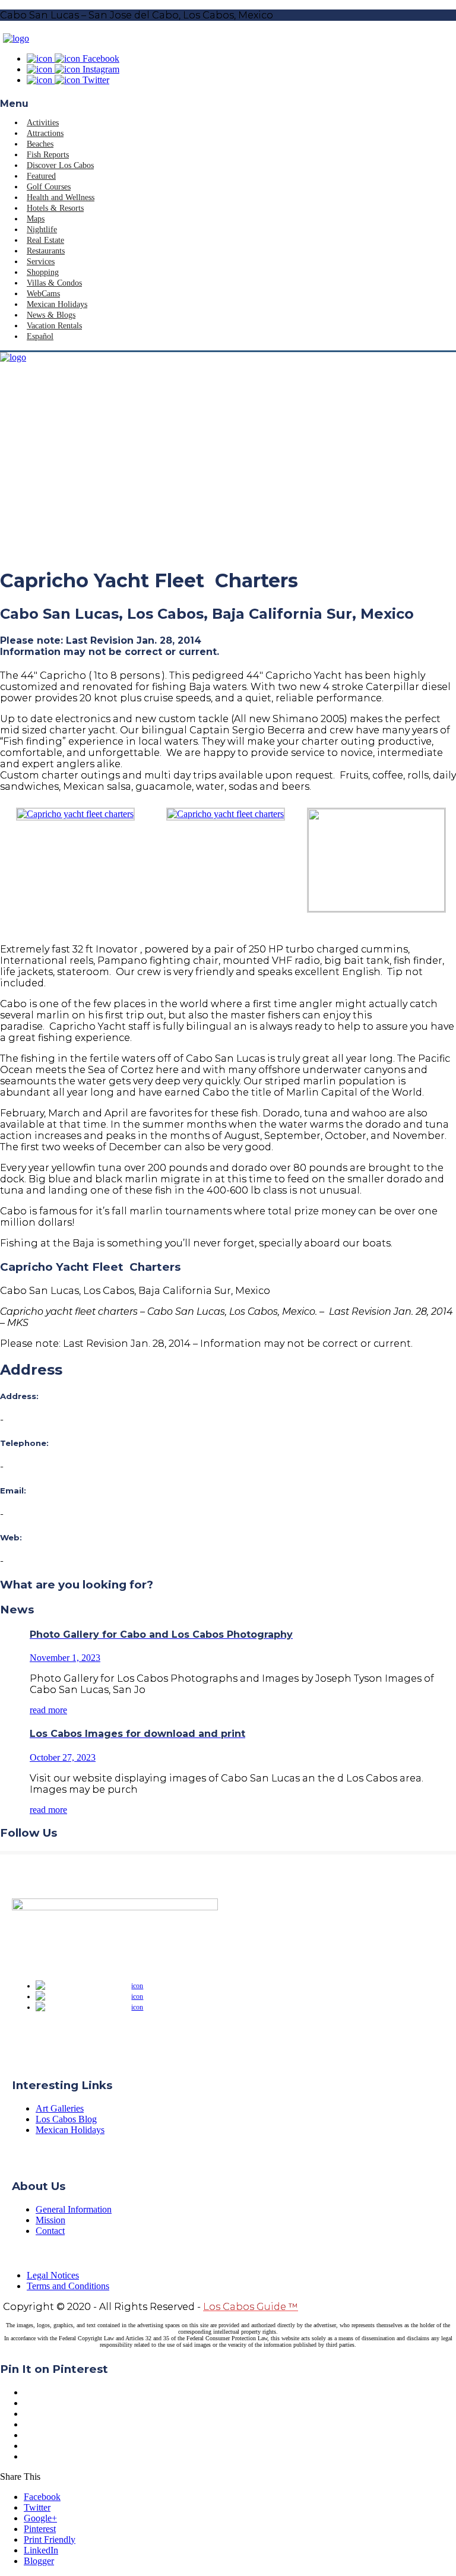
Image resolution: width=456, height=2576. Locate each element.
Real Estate (45, 240)
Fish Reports (48, 155)
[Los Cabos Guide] (16, 38)
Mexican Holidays (57, 304)
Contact (50, 2231)
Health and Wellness (61, 197)
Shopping (43, 272)
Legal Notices (53, 2275)
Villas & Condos (54, 283)
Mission (50, 2220)
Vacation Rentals (54, 326)
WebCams (43, 294)
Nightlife (42, 230)
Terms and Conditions (68, 2286)
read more (48, 1710)
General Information (74, 2209)
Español (40, 336)
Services (41, 262)
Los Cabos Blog (66, 2119)
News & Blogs (51, 315)
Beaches (40, 144)
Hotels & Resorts (55, 208)
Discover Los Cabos (60, 165)
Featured (41, 176)
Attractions (45, 133)
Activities (43, 123)
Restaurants (46, 251)
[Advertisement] (228, 473)
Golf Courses (49, 187)
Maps (36, 219)
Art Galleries (60, 2108)
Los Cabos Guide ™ (251, 2307)
